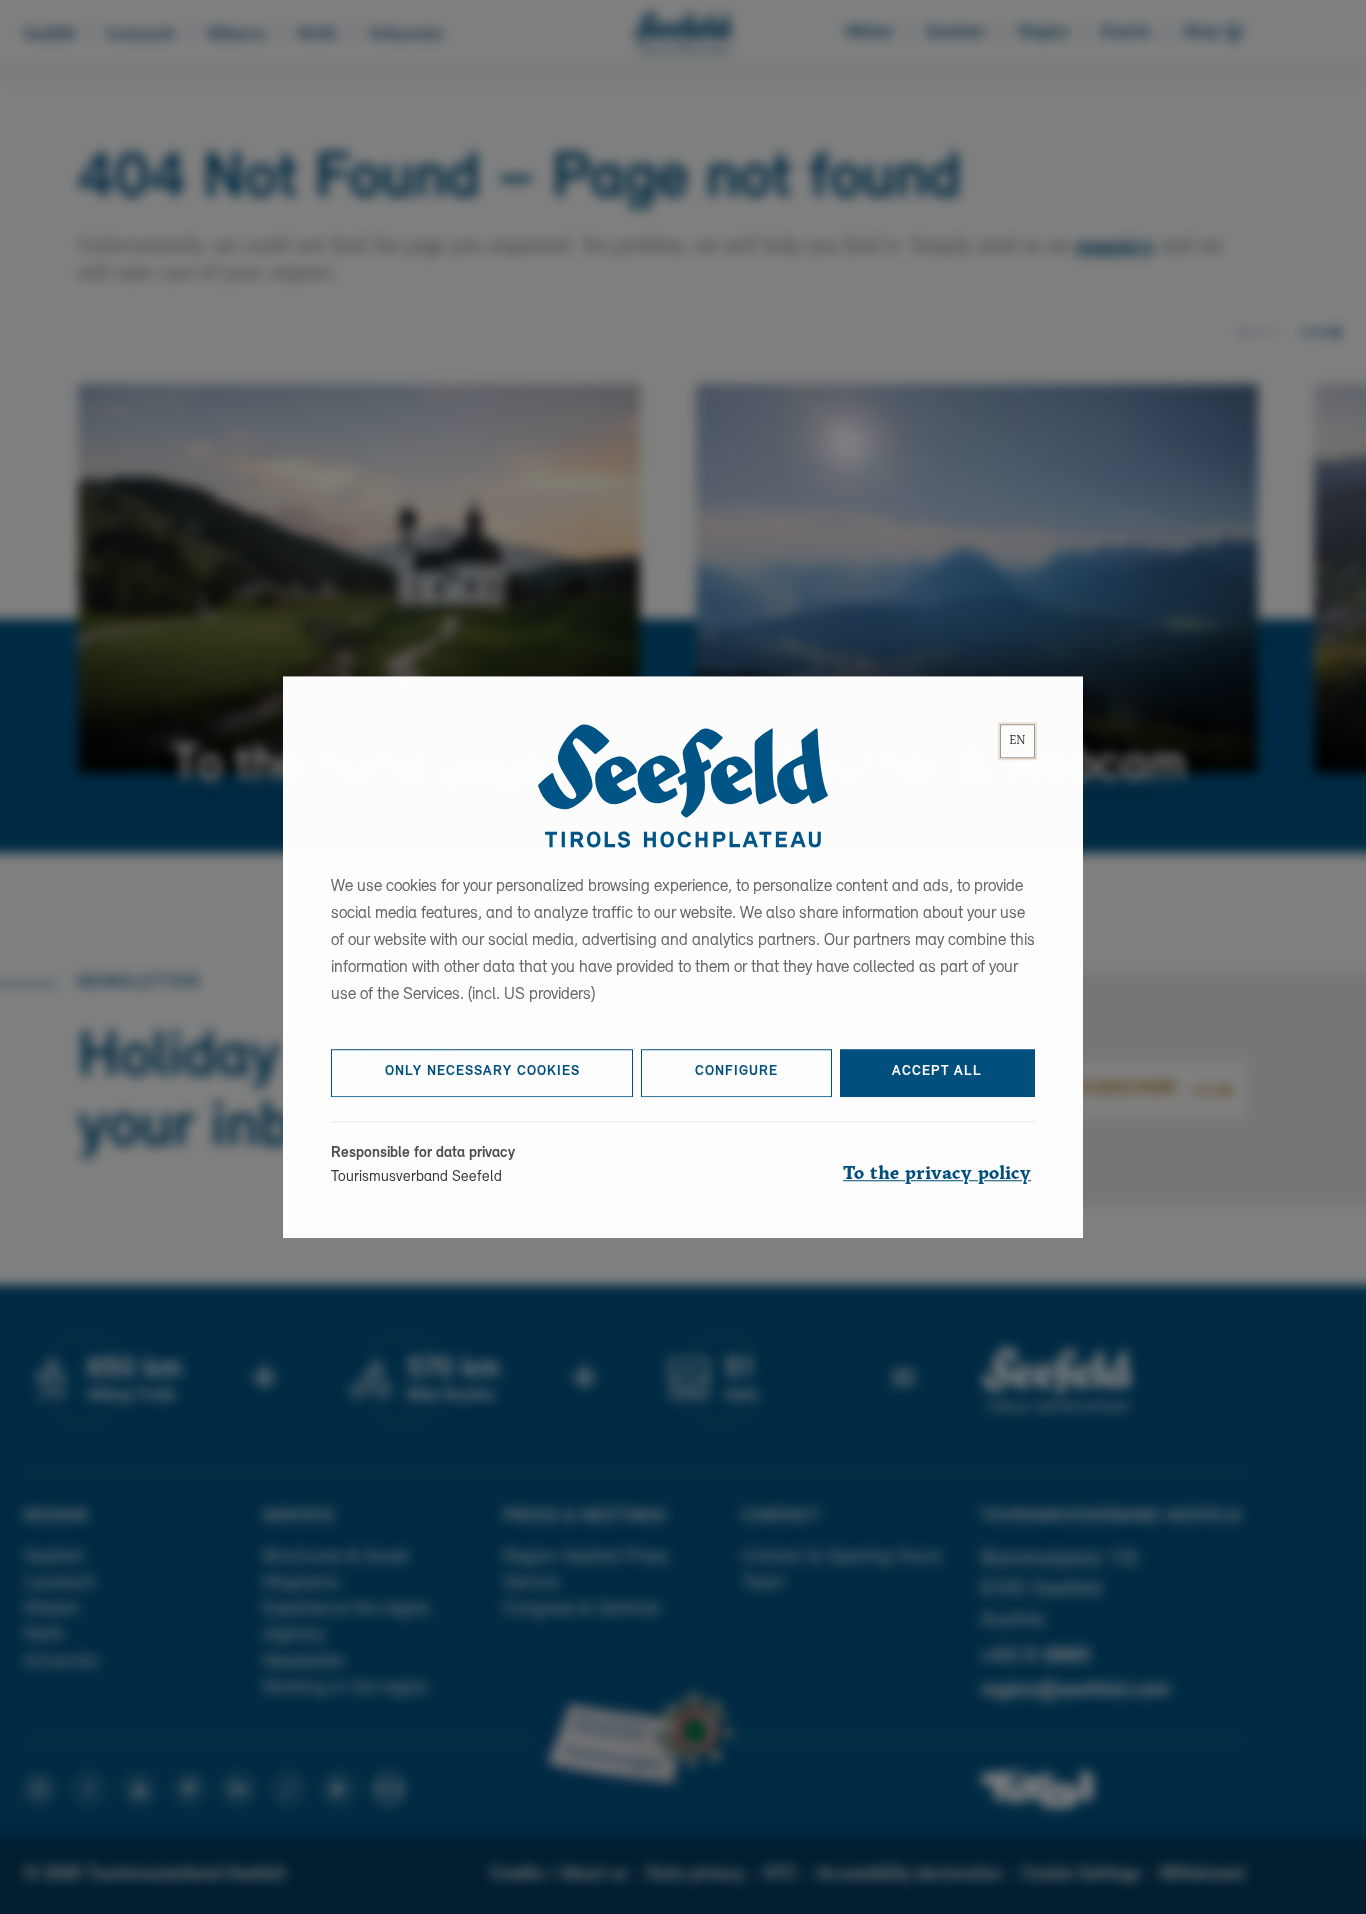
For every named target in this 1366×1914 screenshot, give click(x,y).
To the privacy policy (937, 1174)
